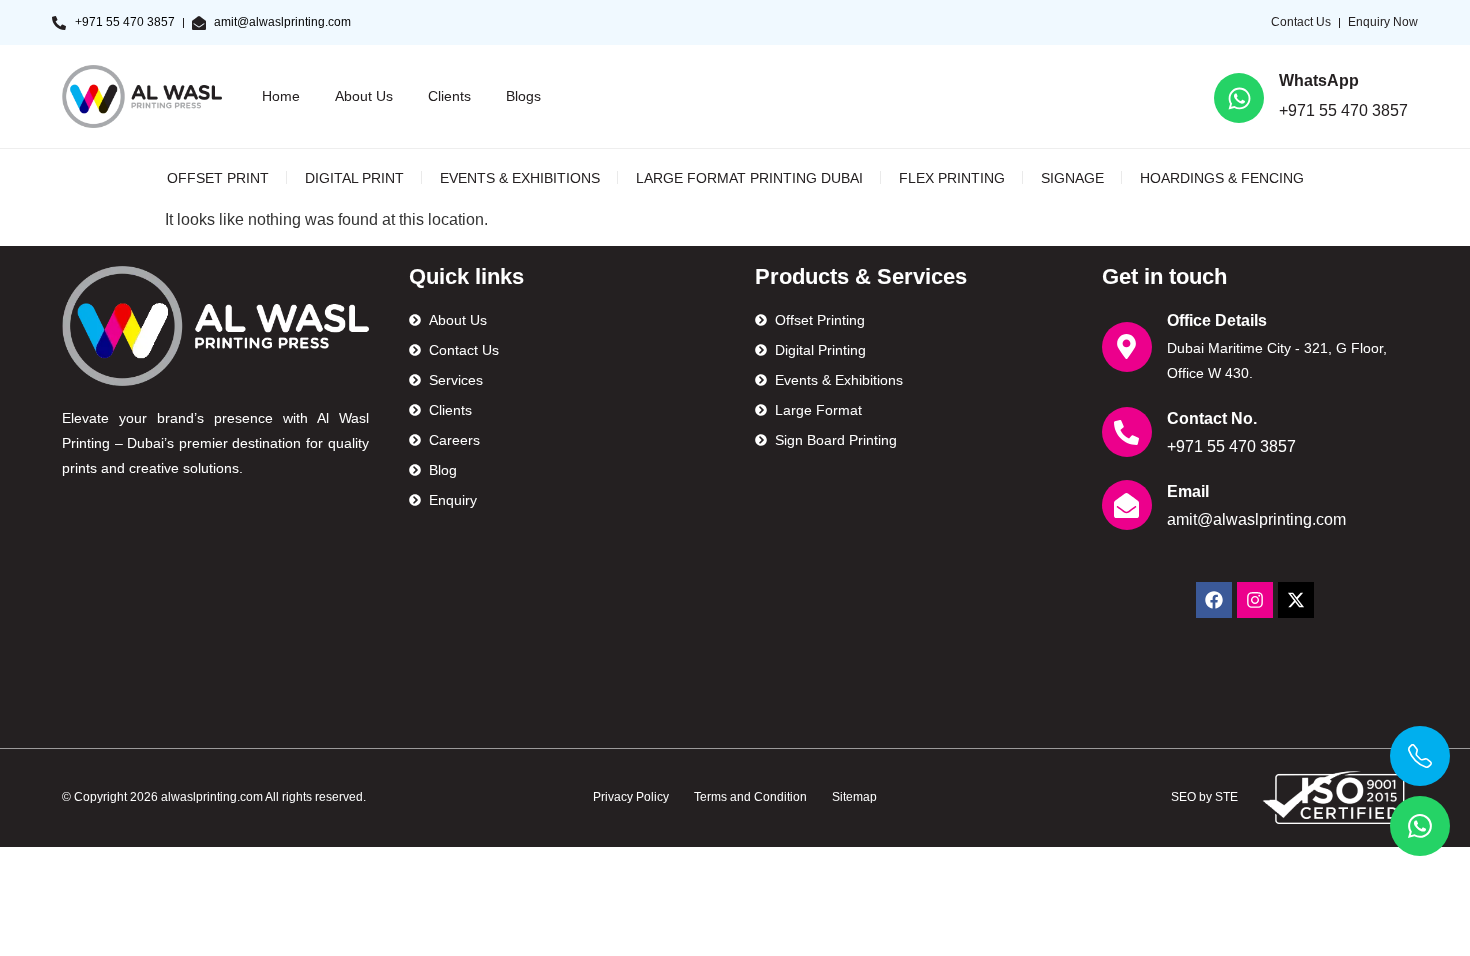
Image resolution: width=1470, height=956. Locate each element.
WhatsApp (1319, 80)
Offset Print (218, 178)
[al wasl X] (1296, 600)
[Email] (1127, 505)
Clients (449, 96)
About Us (364, 96)
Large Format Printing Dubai (749, 178)
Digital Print (354, 178)
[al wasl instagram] (1255, 600)
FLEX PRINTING (952, 178)
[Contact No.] (1127, 432)
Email (1188, 491)
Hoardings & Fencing (1222, 178)
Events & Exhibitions (520, 178)
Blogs (523, 96)
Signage (1072, 178)
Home (281, 96)
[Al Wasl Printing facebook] (1214, 600)
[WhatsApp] (1239, 98)
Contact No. (1212, 418)
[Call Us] (1420, 756)
